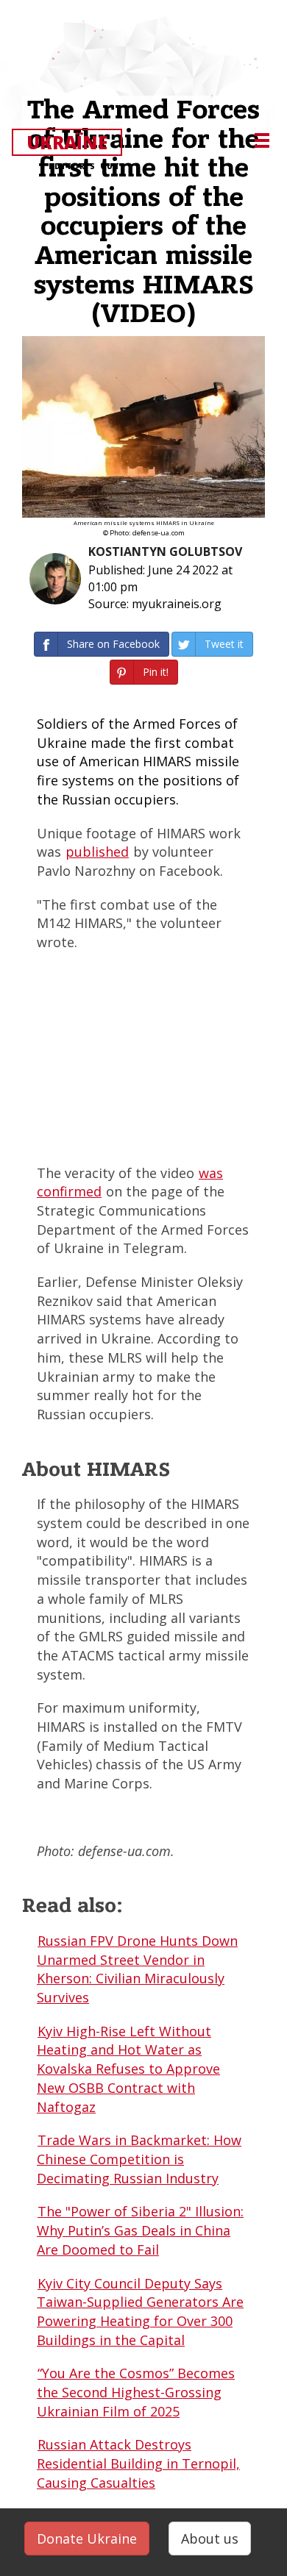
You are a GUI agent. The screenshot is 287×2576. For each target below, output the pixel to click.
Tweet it (224, 644)
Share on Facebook (113, 644)
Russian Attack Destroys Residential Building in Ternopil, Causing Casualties (138, 2463)
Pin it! (156, 672)
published (97, 852)
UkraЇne (74, 143)
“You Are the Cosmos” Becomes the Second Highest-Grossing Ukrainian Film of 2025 (136, 2392)
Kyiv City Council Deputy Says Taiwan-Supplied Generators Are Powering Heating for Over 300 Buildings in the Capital (140, 2312)
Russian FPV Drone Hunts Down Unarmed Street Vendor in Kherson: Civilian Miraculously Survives (137, 1969)
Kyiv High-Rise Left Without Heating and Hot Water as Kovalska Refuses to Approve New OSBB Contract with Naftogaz (128, 2069)
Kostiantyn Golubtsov (165, 552)
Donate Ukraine (87, 2538)
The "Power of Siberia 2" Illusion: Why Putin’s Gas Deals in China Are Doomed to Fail (140, 2230)
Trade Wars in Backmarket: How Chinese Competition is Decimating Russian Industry (139, 2159)
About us (210, 2538)
